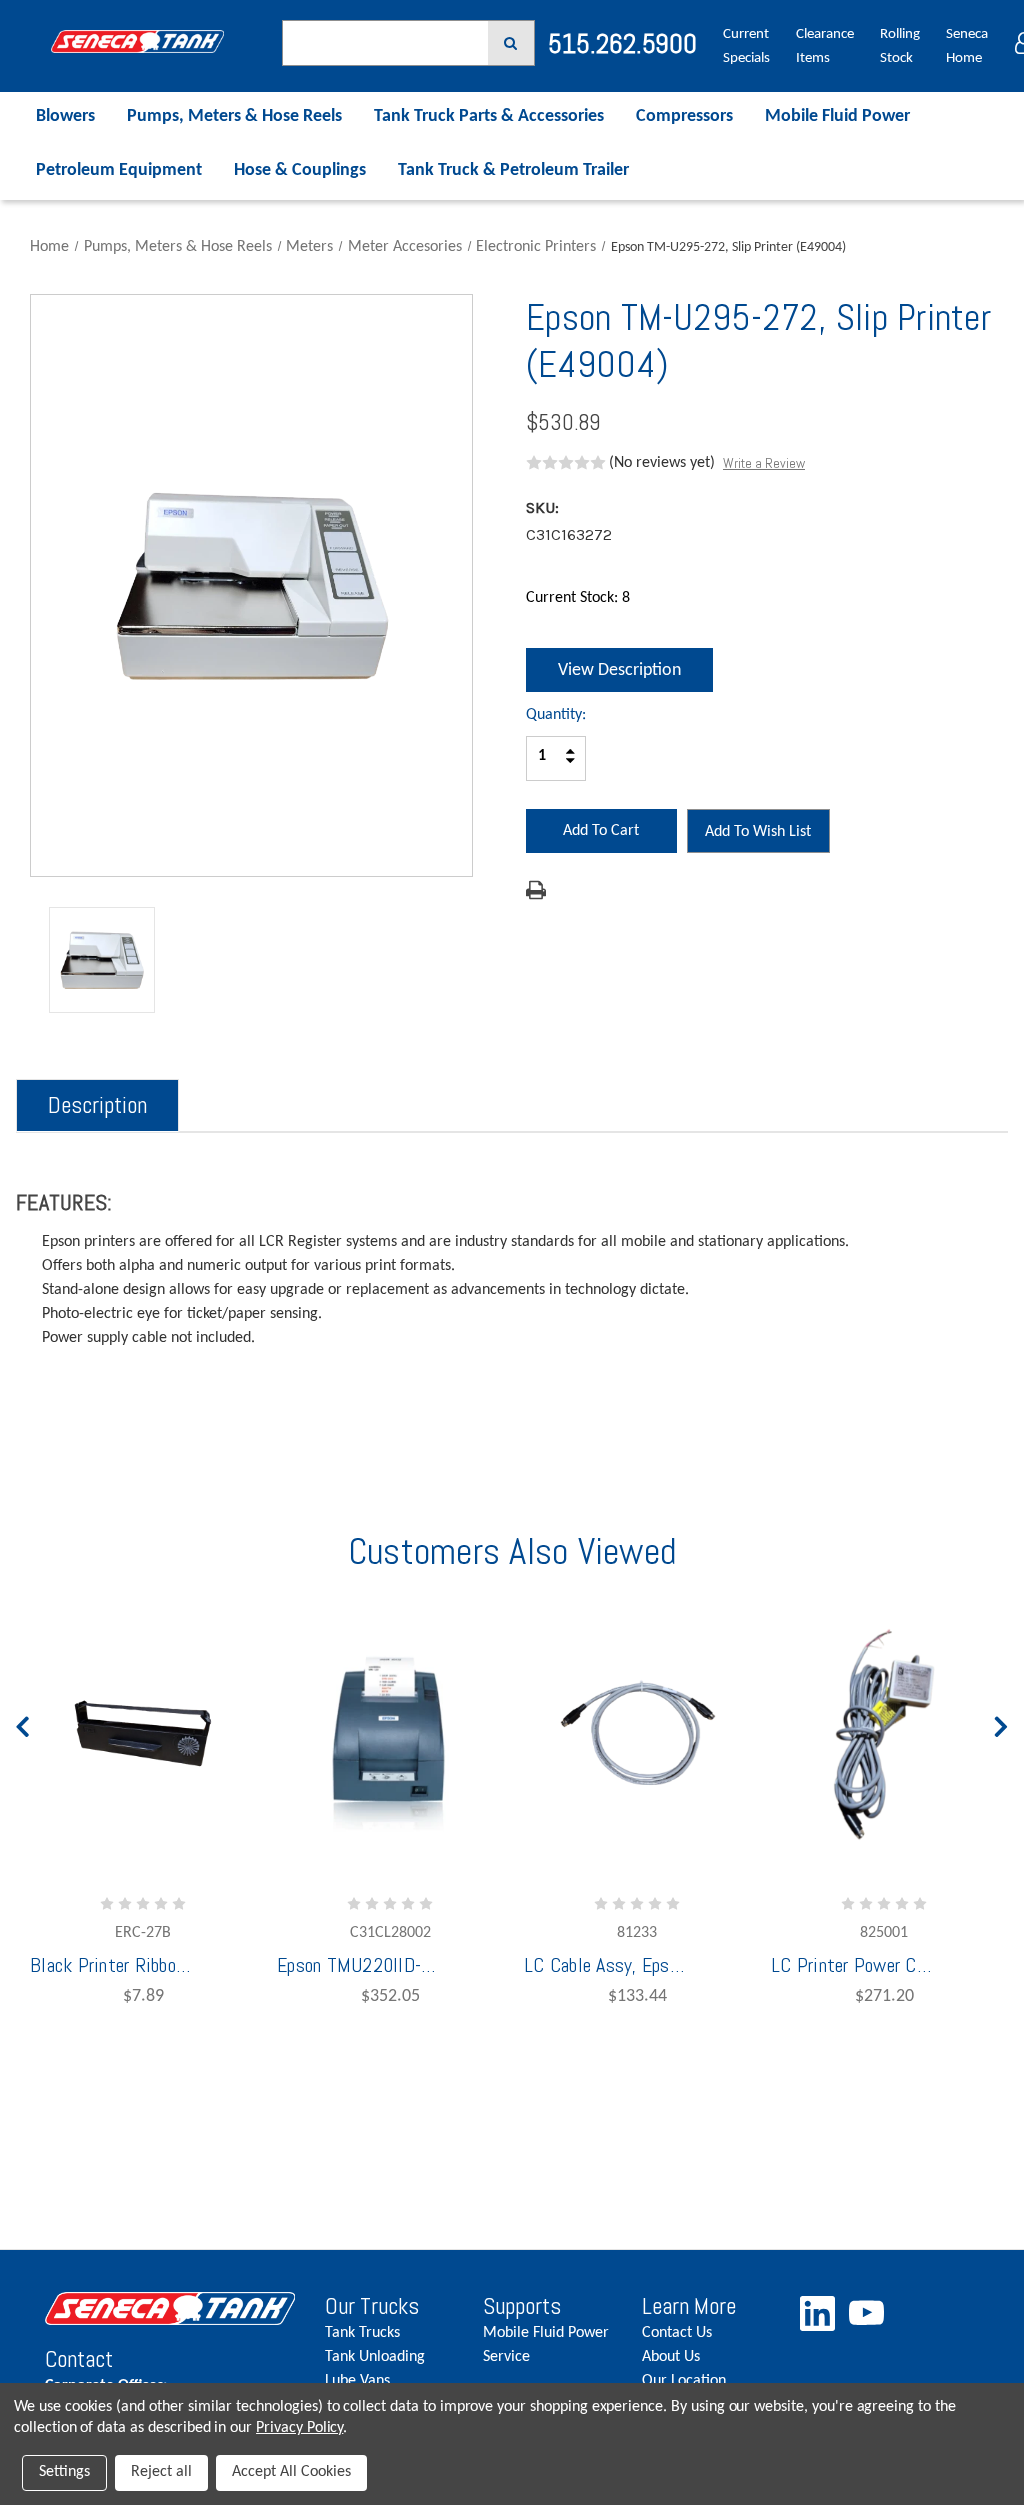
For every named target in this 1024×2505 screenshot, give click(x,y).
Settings (64, 2472)
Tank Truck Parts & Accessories (489, 116)
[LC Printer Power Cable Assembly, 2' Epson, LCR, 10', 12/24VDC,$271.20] (884, 1734)
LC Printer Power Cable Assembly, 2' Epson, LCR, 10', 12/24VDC (851, 1965)
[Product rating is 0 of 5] (566, 463)
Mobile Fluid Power (837, 116)
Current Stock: (578, 598)
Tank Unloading (375, 2357)
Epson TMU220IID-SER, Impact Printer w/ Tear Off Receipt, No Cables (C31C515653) (357, 1965)
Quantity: (556, 715)
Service (506, 2357)
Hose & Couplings (300, 170)
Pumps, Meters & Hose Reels (234, 116)
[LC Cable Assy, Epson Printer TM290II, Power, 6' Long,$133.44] (637, 1734)
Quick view (513, 1773)
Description (97, 1105)
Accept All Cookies (291, 2472)
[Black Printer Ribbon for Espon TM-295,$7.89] (143, 1734)
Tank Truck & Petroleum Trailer (513, 170)
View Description (619, 670)
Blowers (65, 116)
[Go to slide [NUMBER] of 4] (23, 1722)
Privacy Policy (299, 2428)
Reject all (161, 2472)
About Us (671, 2357)
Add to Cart (324, 1828)
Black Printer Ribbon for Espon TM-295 (110, 1965)
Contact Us (677, 2333)
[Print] (536, 890)
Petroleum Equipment (119, 170)
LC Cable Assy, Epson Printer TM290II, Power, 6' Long (604, 1965)
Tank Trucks (362, 2333)
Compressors (684, 116)
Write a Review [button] (764, 463)
